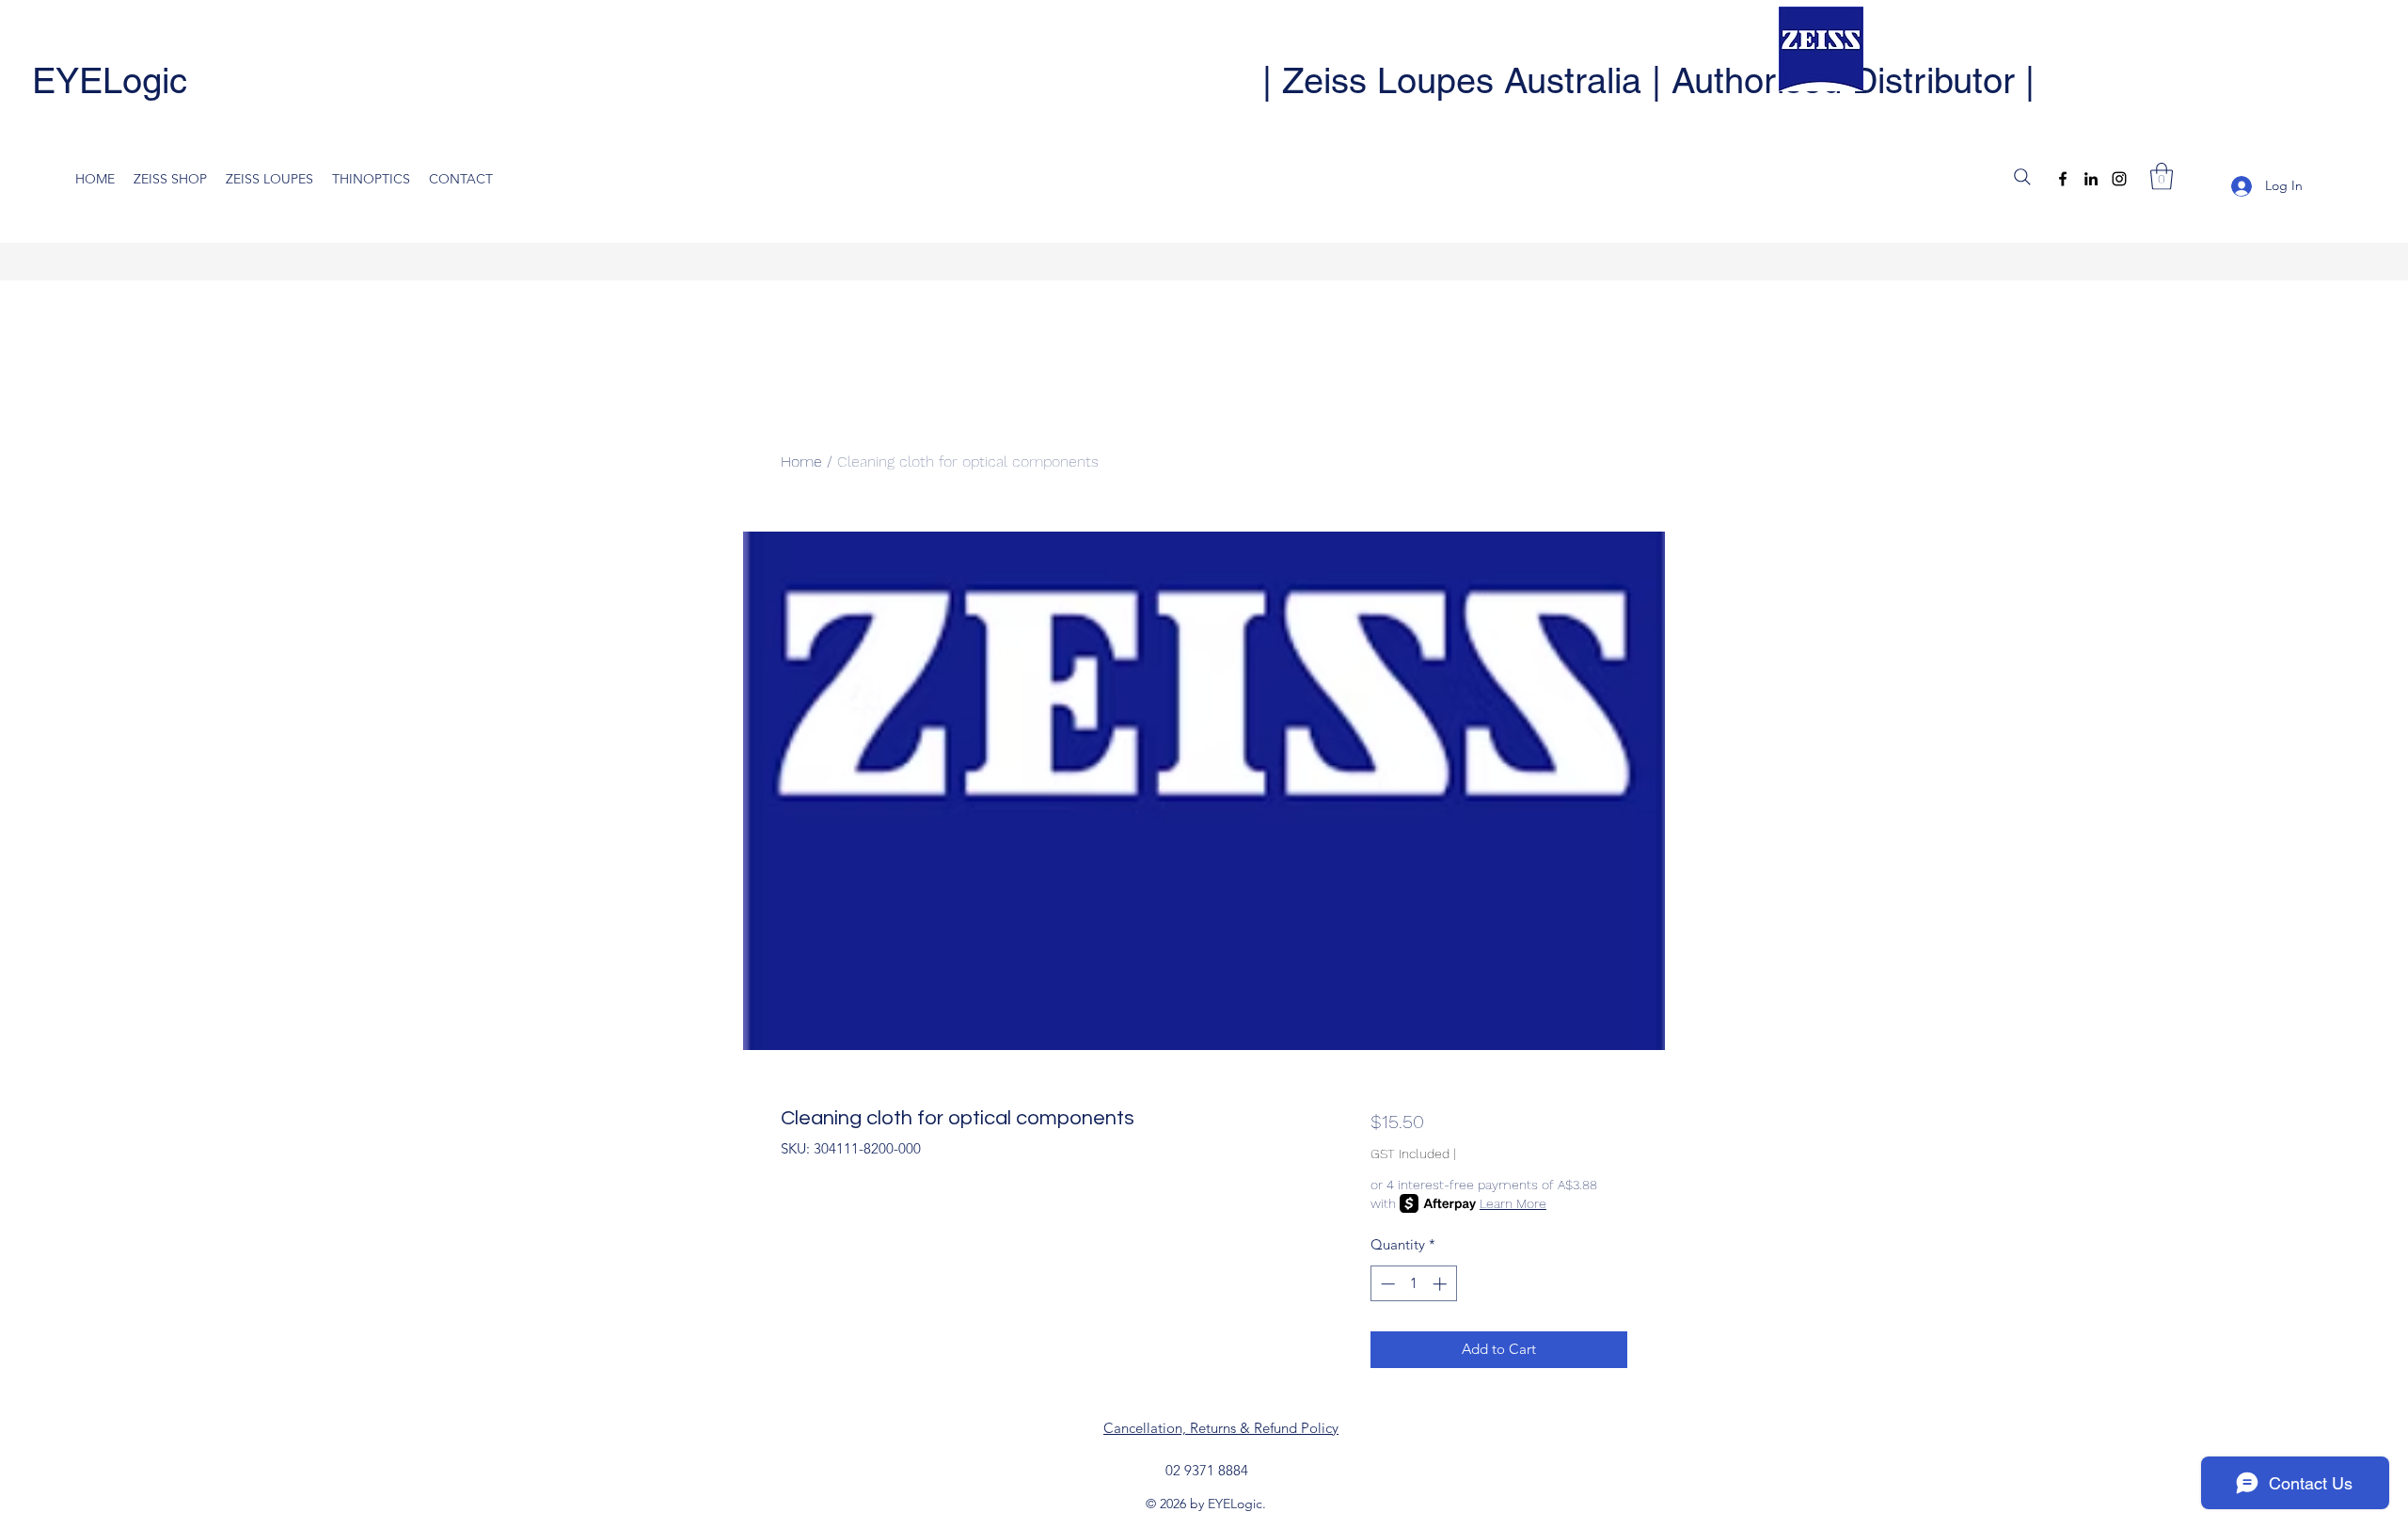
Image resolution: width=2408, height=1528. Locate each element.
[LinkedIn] (2091, 179)
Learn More (1513, 1203)
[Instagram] (2119, 179)
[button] (2162, 176)
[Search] (2022, 177)
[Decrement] (1386, 1284)
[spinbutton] (1413, 1284)
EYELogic (110, 81)
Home (801, 462)
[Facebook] (2063, 179)
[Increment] (1442, 1284)
